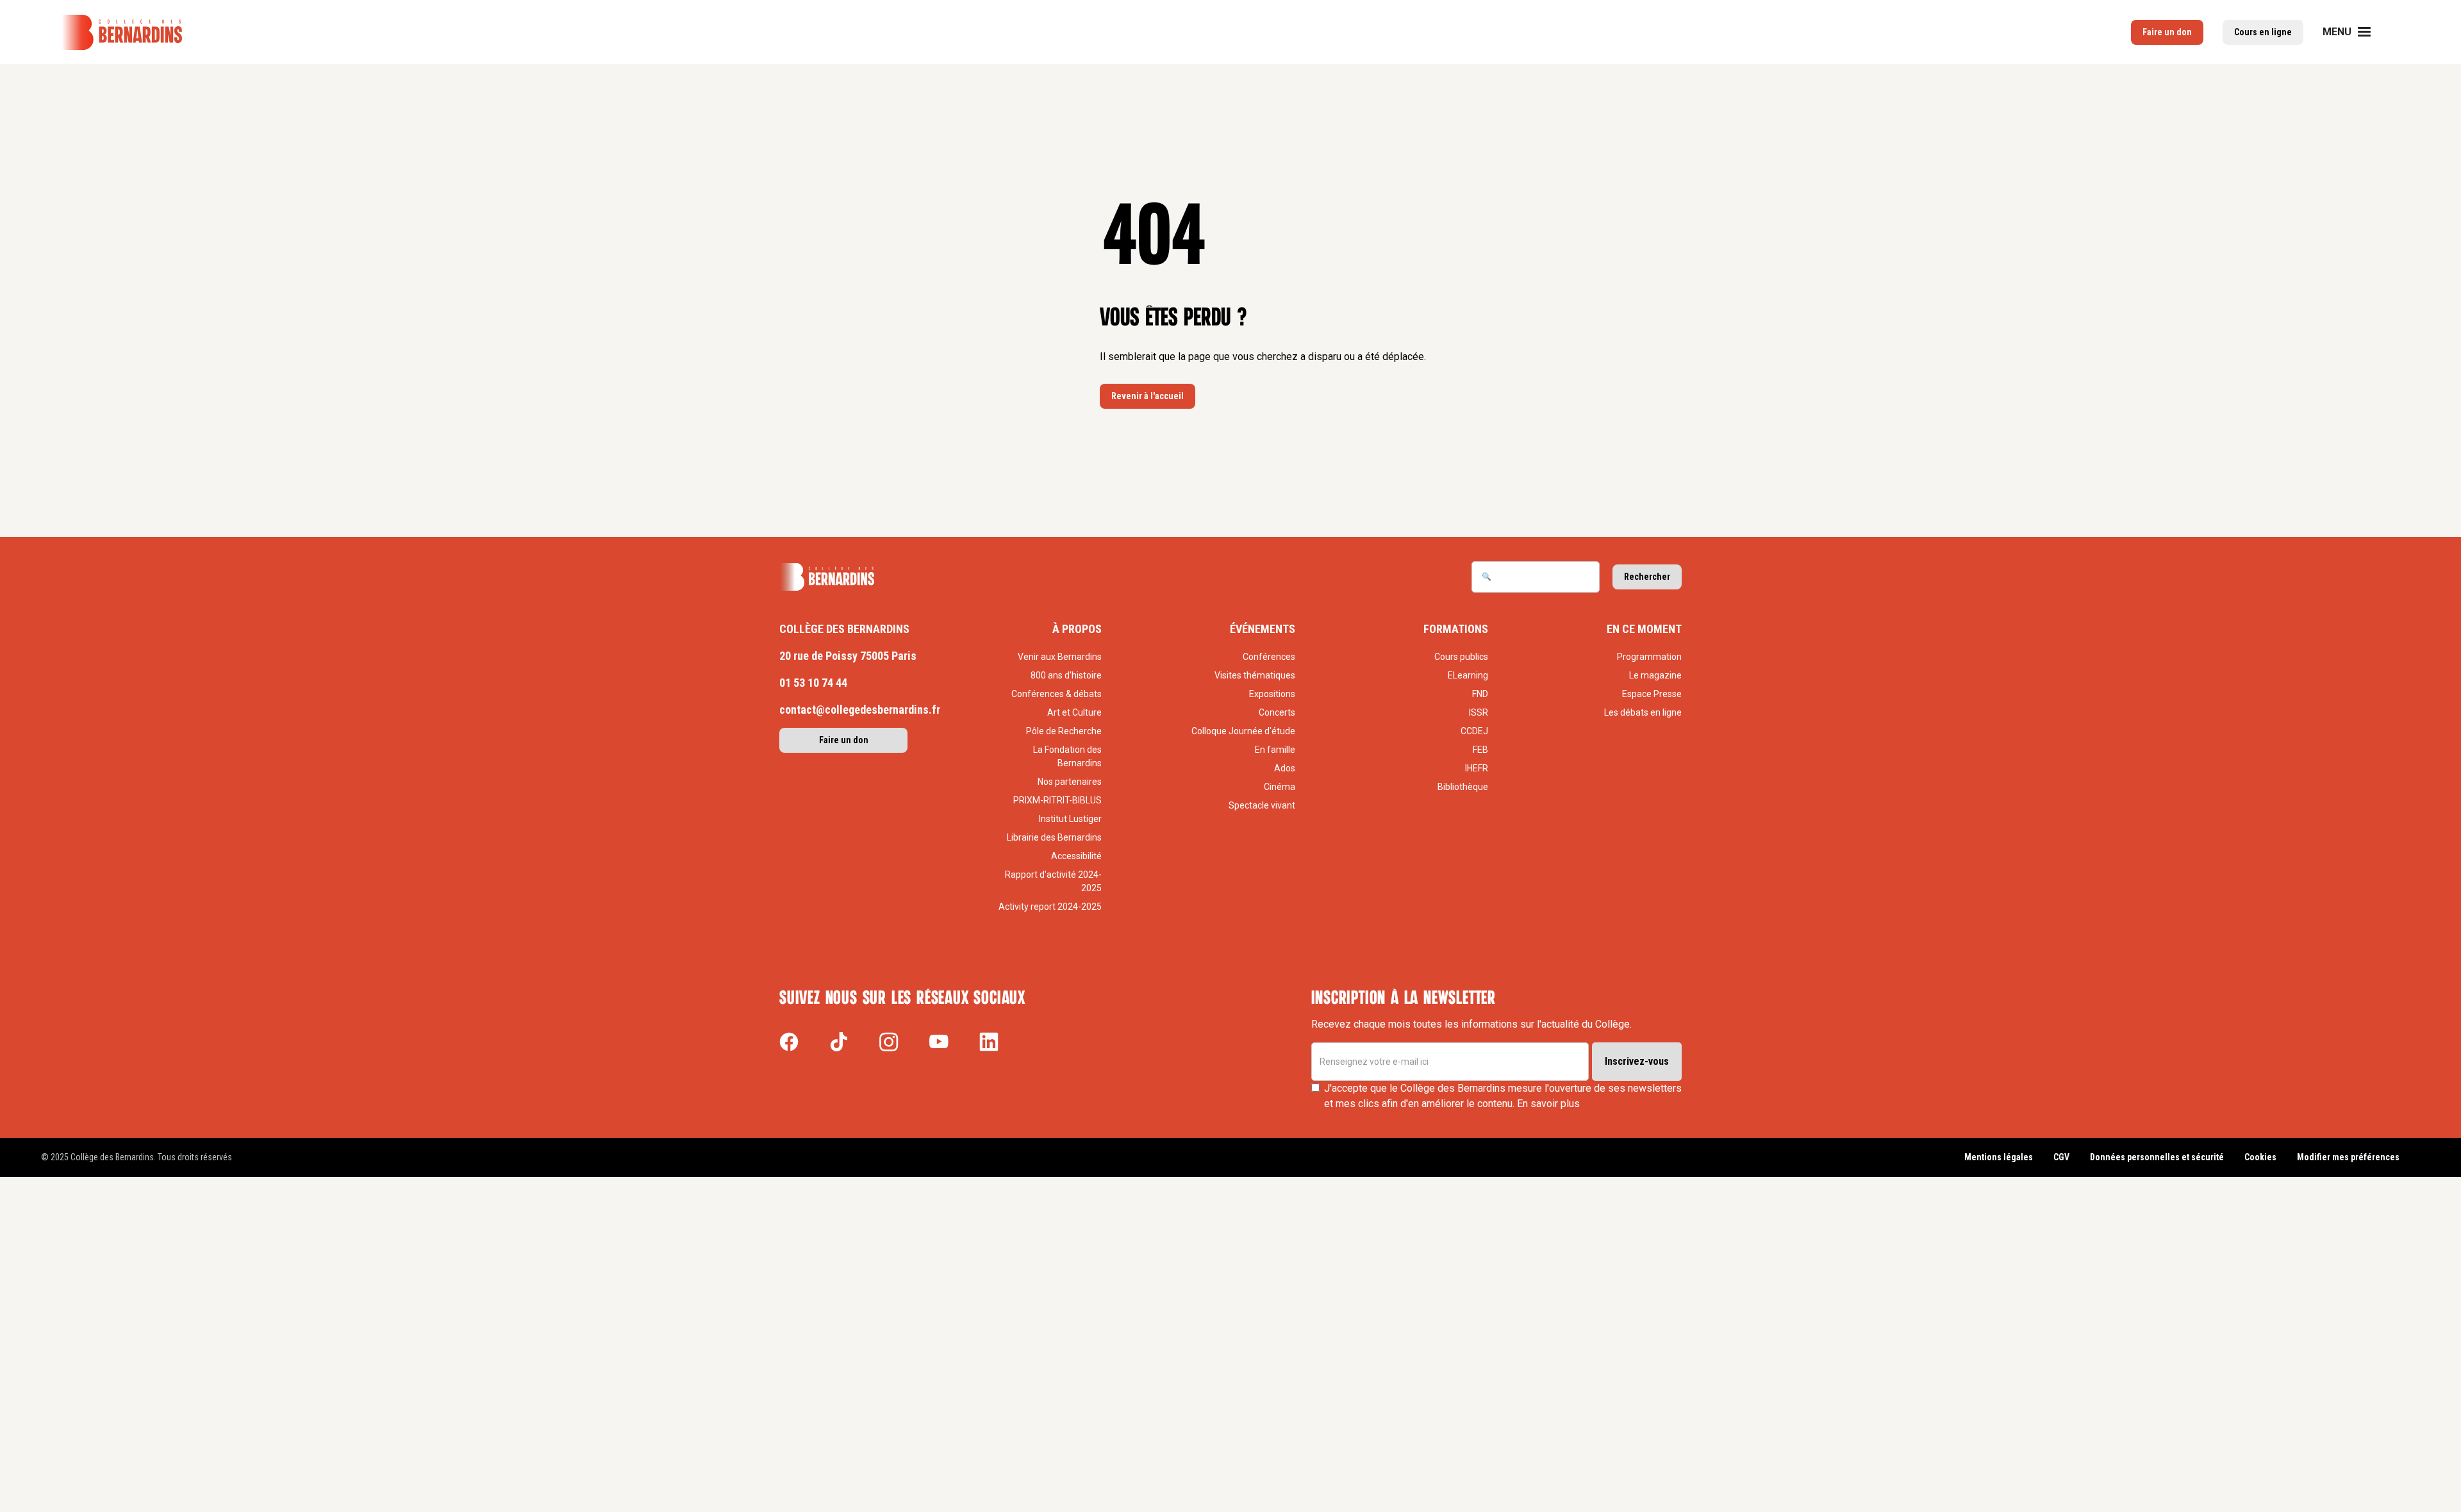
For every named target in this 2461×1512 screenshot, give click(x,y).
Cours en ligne (2263, 32)
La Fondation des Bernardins (1067, 756)
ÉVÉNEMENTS (1263, 629)
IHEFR (1477, 768)
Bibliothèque (1463, 787)
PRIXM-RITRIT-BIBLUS (1057, 800)
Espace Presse (1652, 694)
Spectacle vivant (1262, 805)
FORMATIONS (1456, 629)
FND (1480, 694)
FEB (1480, 750)
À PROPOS (1077, 629)
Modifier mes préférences (2348, 1157)
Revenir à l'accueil (1148, 396)
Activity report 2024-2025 (1050, 907)
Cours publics (1461, 657)
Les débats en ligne (1643, 712)
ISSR (1479, 712)
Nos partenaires (1070, 782)
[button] (2355, 32)
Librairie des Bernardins (1054, 837)
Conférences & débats (1056, 694)
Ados (1285, 768)
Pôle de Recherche (1064, 731)
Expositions (1272, 694)
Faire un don (844, 740)
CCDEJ (1474, 731)
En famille (1275, 750)
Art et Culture (1074, 712)
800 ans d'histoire (1066, 675)
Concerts (1277, 712)
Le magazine (1655, 675)
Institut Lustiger (1070, 819)
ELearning (1468, 675)
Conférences (1269, 657)
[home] (122, 32)
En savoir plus (1548, 1104)
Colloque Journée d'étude (1243, 731)
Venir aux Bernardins (1060, 657)
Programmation (1649, 657)
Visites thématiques (1255, 675)
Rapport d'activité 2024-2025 (1053, 881)
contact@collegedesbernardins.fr (860, 710)
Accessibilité (1076, 856)
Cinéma (1280, 787)
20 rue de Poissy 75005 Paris (848, 656)
